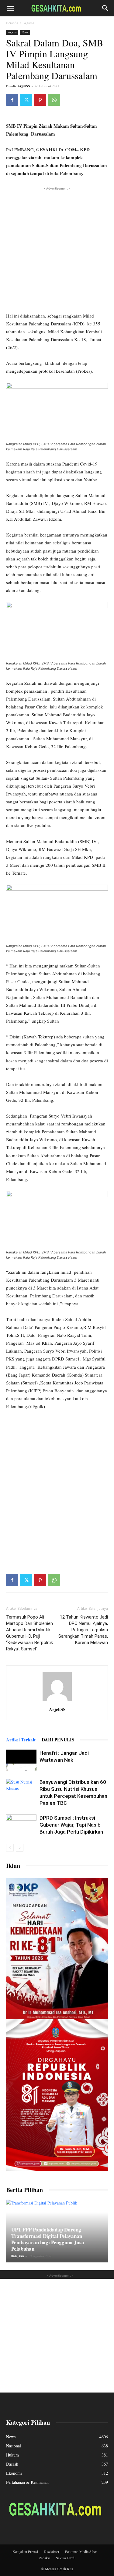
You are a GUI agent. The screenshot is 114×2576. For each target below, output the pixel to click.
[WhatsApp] (54, 100)
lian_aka (18, 2256)
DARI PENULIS (58, 1740)
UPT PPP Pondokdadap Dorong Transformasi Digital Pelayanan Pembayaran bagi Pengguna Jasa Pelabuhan (48, 2239)
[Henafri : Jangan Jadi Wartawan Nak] (21, 1760)
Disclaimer (52, 2551)
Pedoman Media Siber (81, 2551)
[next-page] (20, 1848)
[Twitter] (26, 100)
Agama (29, 23)
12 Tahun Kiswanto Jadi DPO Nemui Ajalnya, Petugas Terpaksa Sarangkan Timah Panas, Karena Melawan (83, 1630)
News (25, 32)
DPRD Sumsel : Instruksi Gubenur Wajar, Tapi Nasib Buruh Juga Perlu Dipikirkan (71, 1825)
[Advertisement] (57, 249)
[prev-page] (10, 1848)
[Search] (105, 8)
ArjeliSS (24, 86)
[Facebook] (12, 100)
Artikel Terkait (21, 1740)
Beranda (12, 23)
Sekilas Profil (66, 2558)
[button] (10, 8)
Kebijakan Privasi (25, 2551)
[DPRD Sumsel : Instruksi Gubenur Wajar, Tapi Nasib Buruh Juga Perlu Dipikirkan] (21, 1825)
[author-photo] (57, 1701)
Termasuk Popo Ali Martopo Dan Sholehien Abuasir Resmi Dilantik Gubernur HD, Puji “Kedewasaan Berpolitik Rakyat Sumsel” (29, 1633)
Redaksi (44, 2558)
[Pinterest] (40, 100)
